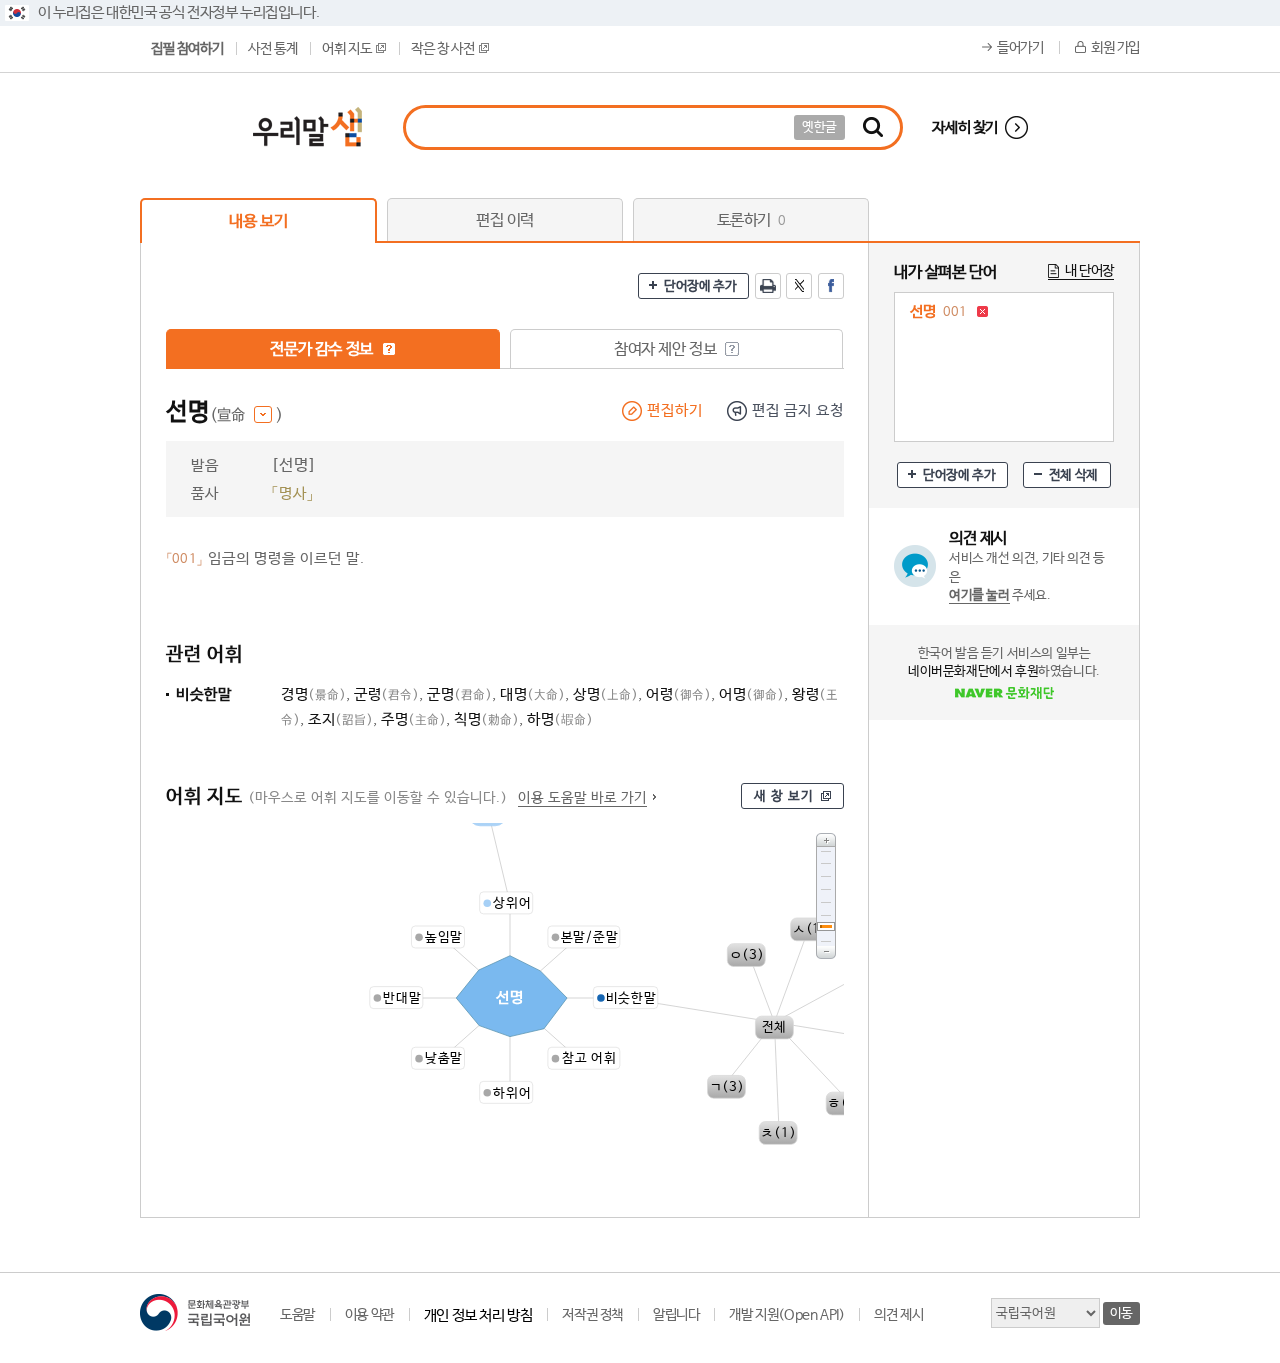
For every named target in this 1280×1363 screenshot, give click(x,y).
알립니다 (676, 1315)
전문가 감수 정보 (323, 349)
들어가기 (1020, 48)
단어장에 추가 (700, 286)
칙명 (486, 719)
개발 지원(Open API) (786, 1315)
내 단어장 (1089, 271)
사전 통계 (272, 49)
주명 (413, 719)
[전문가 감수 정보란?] (389, 349)
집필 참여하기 (187, 49)
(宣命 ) (246, 415)
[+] (826, 839)
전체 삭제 (1073, 475)
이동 (1121, 1313)
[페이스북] (831, 286)
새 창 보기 (784, 796)
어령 (678, 694)
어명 (751, 694)
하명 (560, 719)
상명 (605, 694)
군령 (386, 694)
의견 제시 (898, 1315)
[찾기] (873, 127)
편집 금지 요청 (798, 410)
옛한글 (819, 127)
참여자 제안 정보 (667, 349)
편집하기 (675, 410)
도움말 (297, 1315)
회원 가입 (1115, 48)
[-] (826, 952)
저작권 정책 (592, 1315)
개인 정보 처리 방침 (478, 1315)
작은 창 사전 (442, 49)
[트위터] (799, 286)
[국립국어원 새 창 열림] (195, 1312)
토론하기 (751, 220)
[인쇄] (768, 286)
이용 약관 (369, 1315)
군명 (459, 694)
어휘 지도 (346, 49)
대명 (532, 694)
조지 (340, 719)
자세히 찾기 (965, 127)
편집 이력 (505, 220)
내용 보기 (258, 221)
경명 (313, 694)
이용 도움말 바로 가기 (582, 798)
